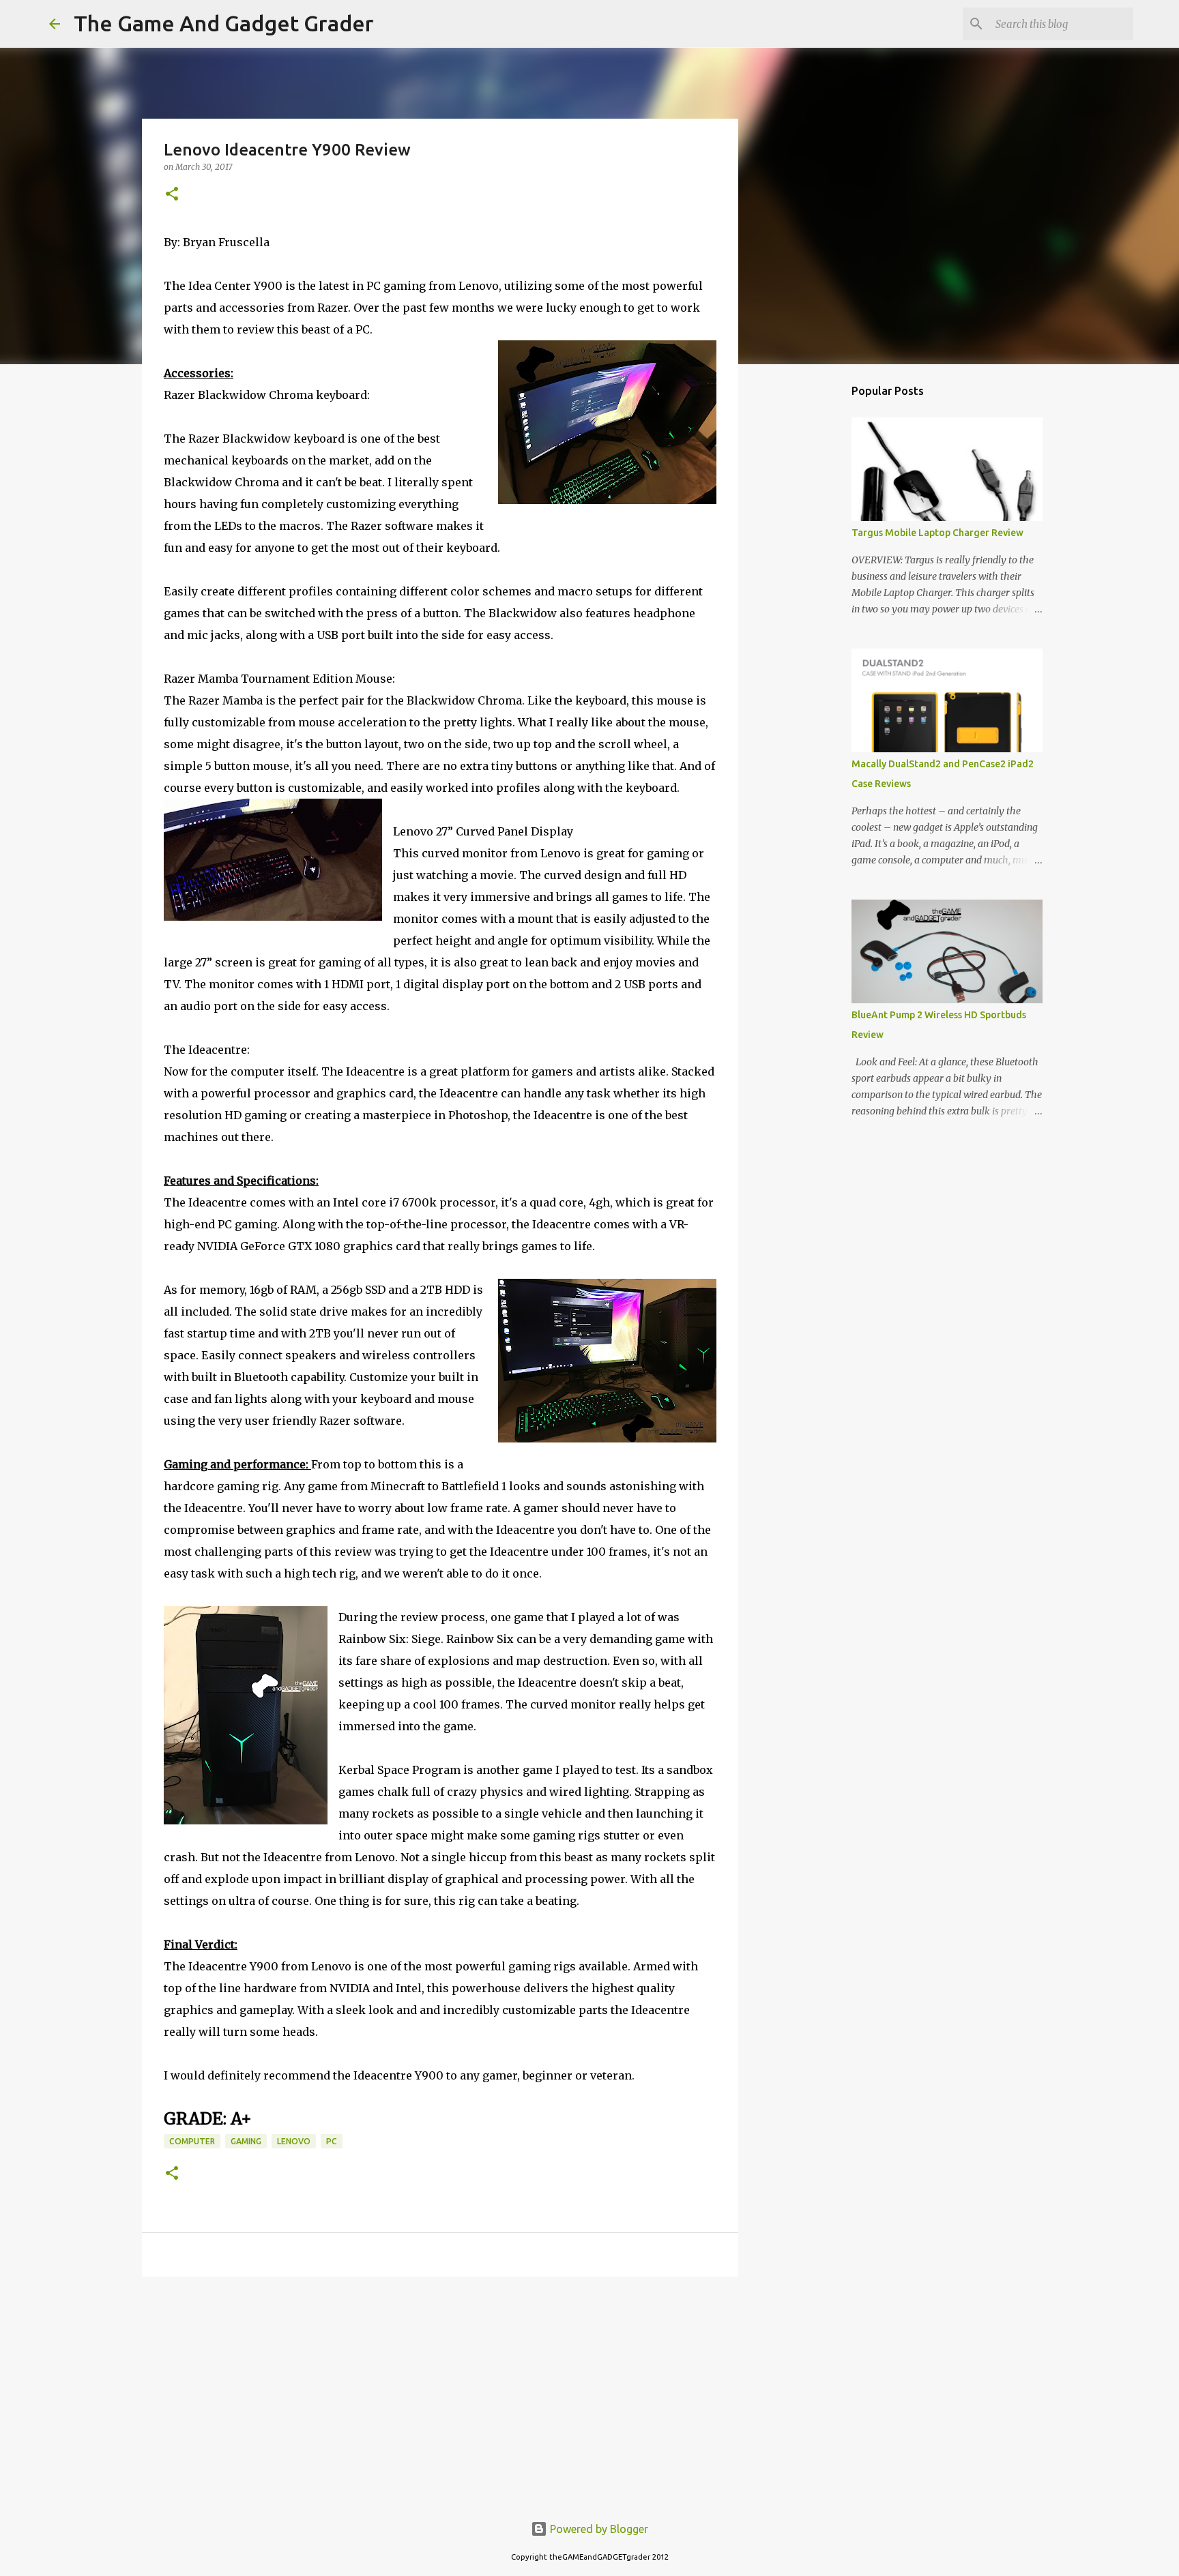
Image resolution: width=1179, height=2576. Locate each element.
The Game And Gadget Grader (224, 23)
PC (332, 2141)
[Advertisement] (440, 2393)
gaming (246, 2141)
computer (192, 2141)
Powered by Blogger (598, 2529)
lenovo (294, 2141)
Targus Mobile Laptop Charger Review (937, 533)
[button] (172, 195)
